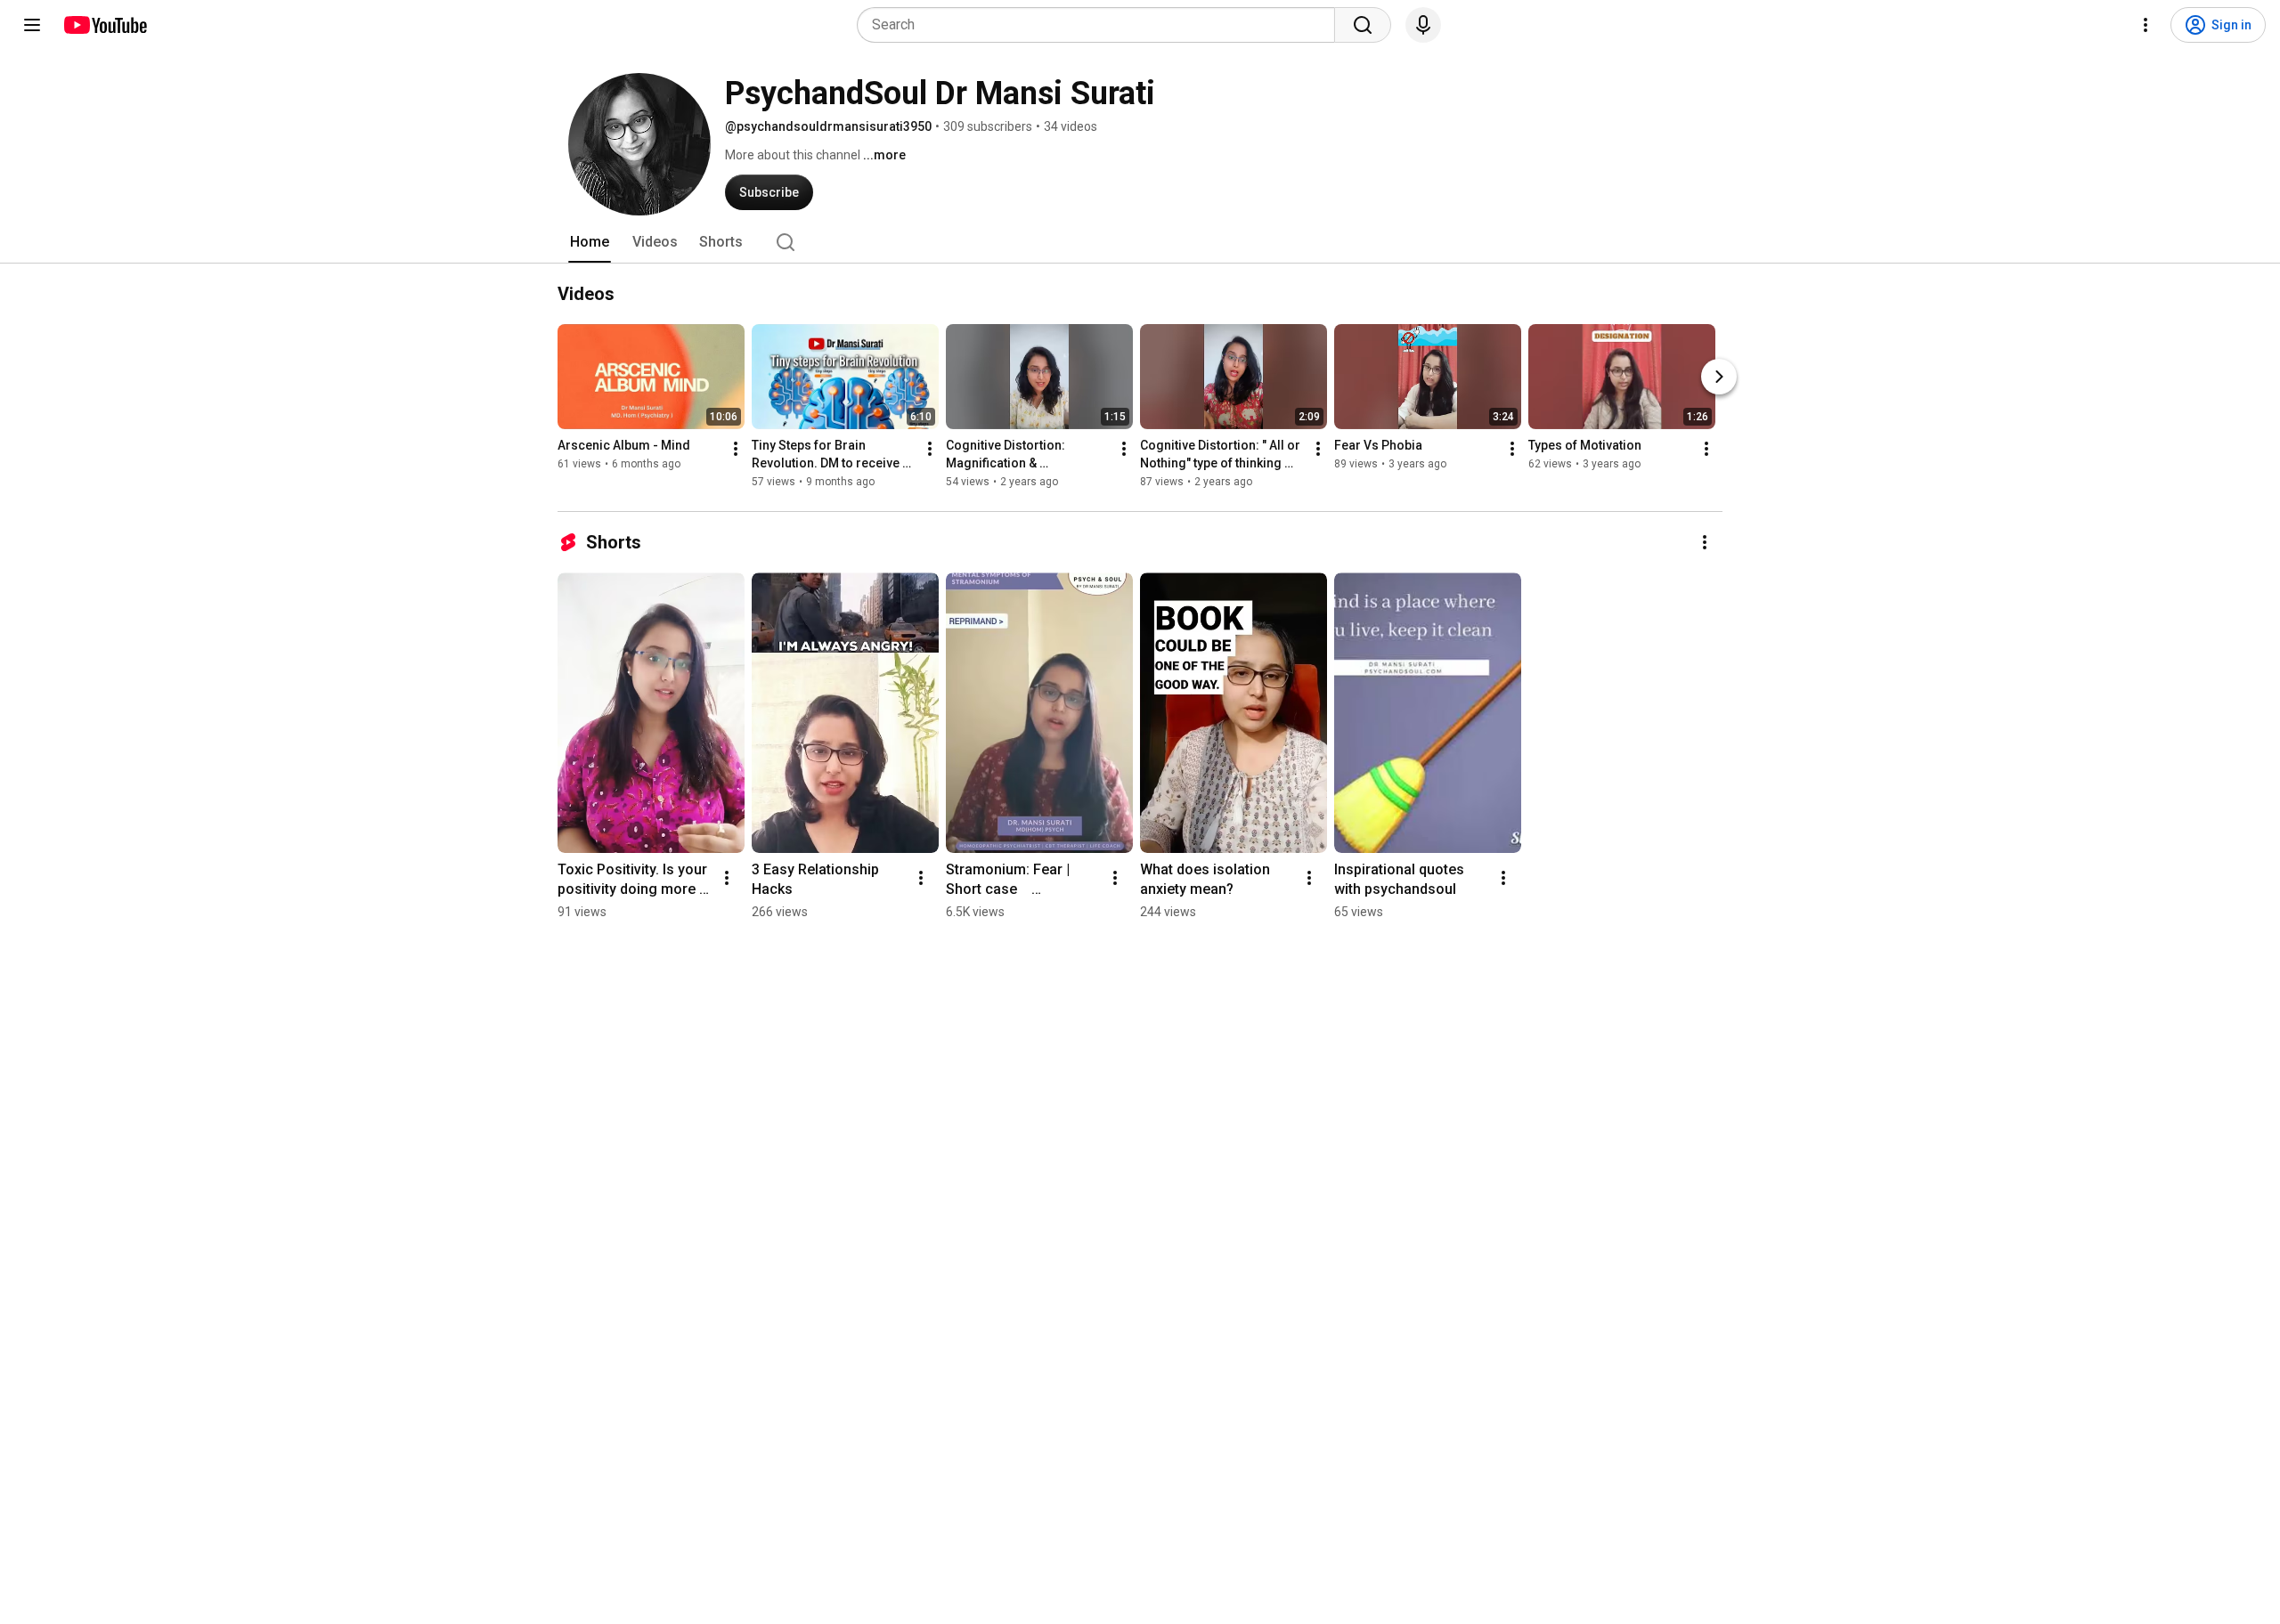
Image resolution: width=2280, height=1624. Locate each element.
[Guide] (32, 25)
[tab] (590, 242)
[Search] (1363, 25)
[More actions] (736, 449)
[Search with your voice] (1423, 25)
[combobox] (1101, 25)
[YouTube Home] (105, 25)
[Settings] (2146, 25)
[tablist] (1140, 242)
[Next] (1719, 377)
